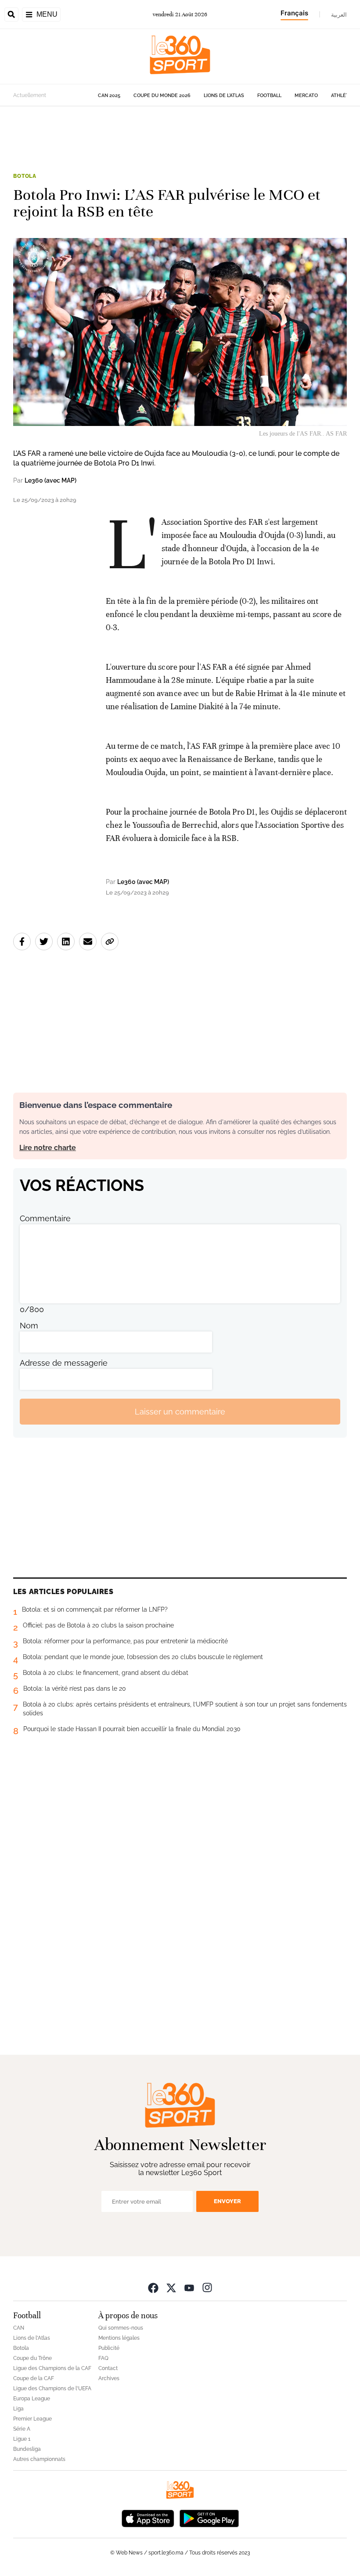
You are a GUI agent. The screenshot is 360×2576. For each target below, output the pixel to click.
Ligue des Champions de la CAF (52, 2368)
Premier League (32, 2419)
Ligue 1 (22, 2439)
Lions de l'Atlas (224, 96)
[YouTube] (189, 2287)
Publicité (109, 2348)
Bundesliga (27, 2449)
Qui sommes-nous (121, 2328)
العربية (339, 14)
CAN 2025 (109, 96)
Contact (108, 2368)
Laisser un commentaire (180, 1412)
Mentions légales (119, 2338)
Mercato (306, 96)
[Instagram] (207, 2287)
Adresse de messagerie (64, 1363)
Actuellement (30, 95)
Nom (29, 1326)
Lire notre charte (48, 1148)
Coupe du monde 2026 (162, 96)
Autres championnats (39, 2459)
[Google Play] (209, 2517)
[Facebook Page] (153, 2287)
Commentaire (45, 1218)
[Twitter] (171, 2287)
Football (269, 96)
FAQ (103, 2358)
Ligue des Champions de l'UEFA (52, 2388)
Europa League (32, 2399)
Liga (18, 2409)
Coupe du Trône (32, 2358)
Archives (109, 2378)
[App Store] (148, 2517)
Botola (25, 176)
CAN (19, 2328)
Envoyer (227, 2201)
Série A (22, 2429)
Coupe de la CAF (34, 2378)
